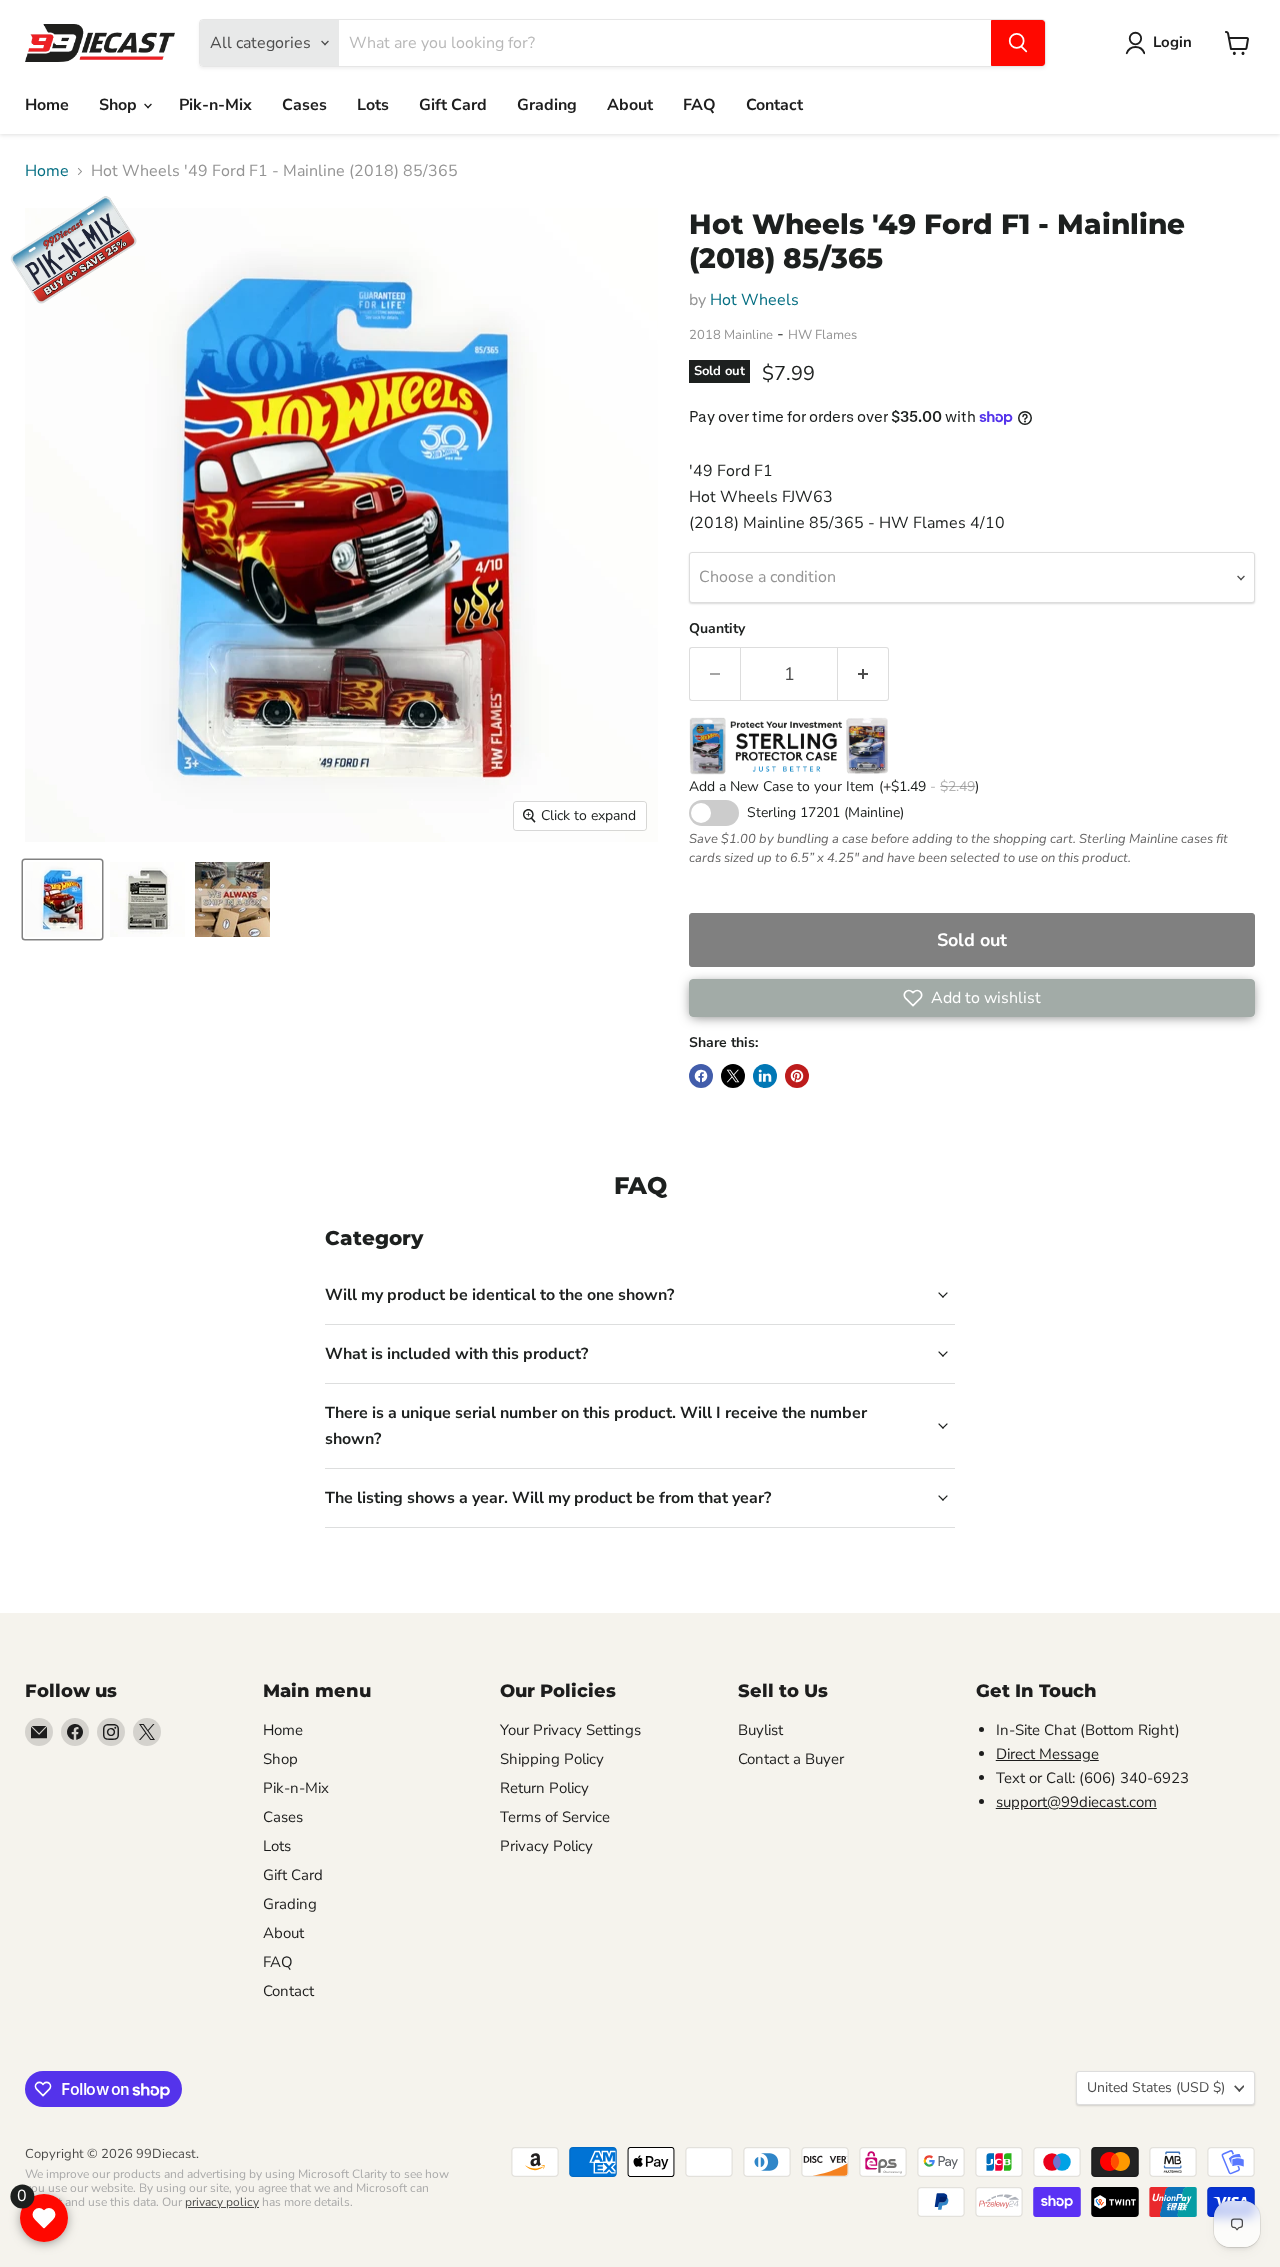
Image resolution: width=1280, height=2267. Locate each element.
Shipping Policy (552, 1759)
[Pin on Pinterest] (797, 1076)
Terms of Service (555, 1817)
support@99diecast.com (1076, 1802)
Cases (304, 105)
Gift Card (453, 105)
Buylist (760, 1730)
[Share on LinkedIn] (765, 1076)
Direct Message (1047, 1754)
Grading (547, 105)
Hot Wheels (754, 300)
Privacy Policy (546, 1846)
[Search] (1018, 43)
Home (47, 105)
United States (1156, 2087)
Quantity (717, 629)
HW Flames (822, 335)
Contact (774, 105)
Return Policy (544, 1788)
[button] (972, 998)
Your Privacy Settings (570, 1730)
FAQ (699, 105)
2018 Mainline (731, 335)
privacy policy (222, 2202)
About (630, 105)
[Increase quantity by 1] (863, 674)
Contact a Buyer (791, 1759)
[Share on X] (733, 1076)
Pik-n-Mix (215, 105)
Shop (120, 105)
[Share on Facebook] (701, 1076)
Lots (373, 105)
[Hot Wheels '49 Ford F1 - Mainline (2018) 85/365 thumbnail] (62, 899)
